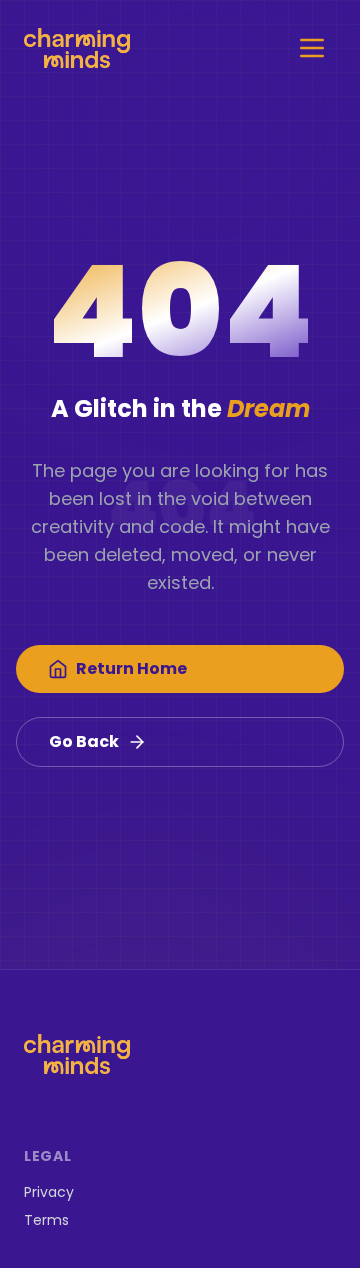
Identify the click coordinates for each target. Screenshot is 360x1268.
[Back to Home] (77, 48)
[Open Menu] (312, 48)
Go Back (84, 741)
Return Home (131, 668)
